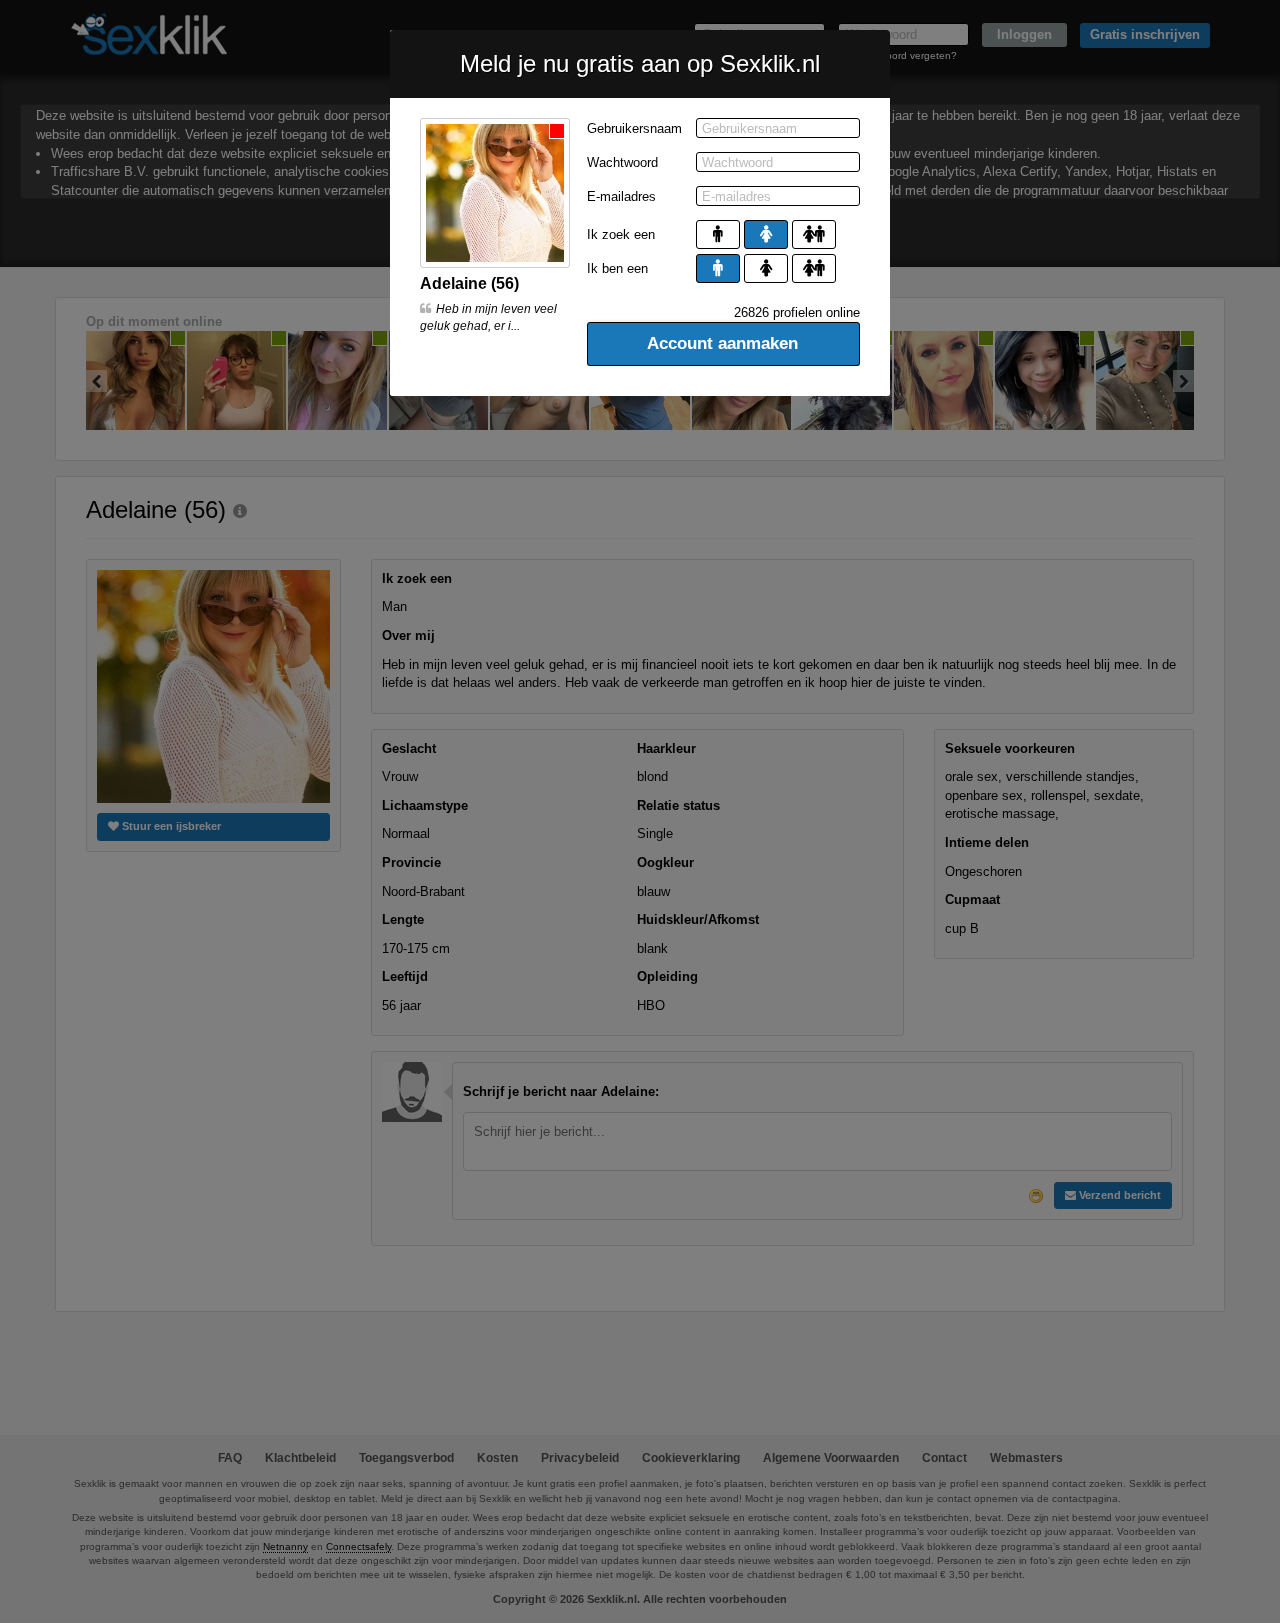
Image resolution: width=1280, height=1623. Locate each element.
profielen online (797, 312)
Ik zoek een (621, 234)
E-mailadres (621, 196)
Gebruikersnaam (634, 128)
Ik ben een (617, 268)
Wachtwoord (622, 162)
